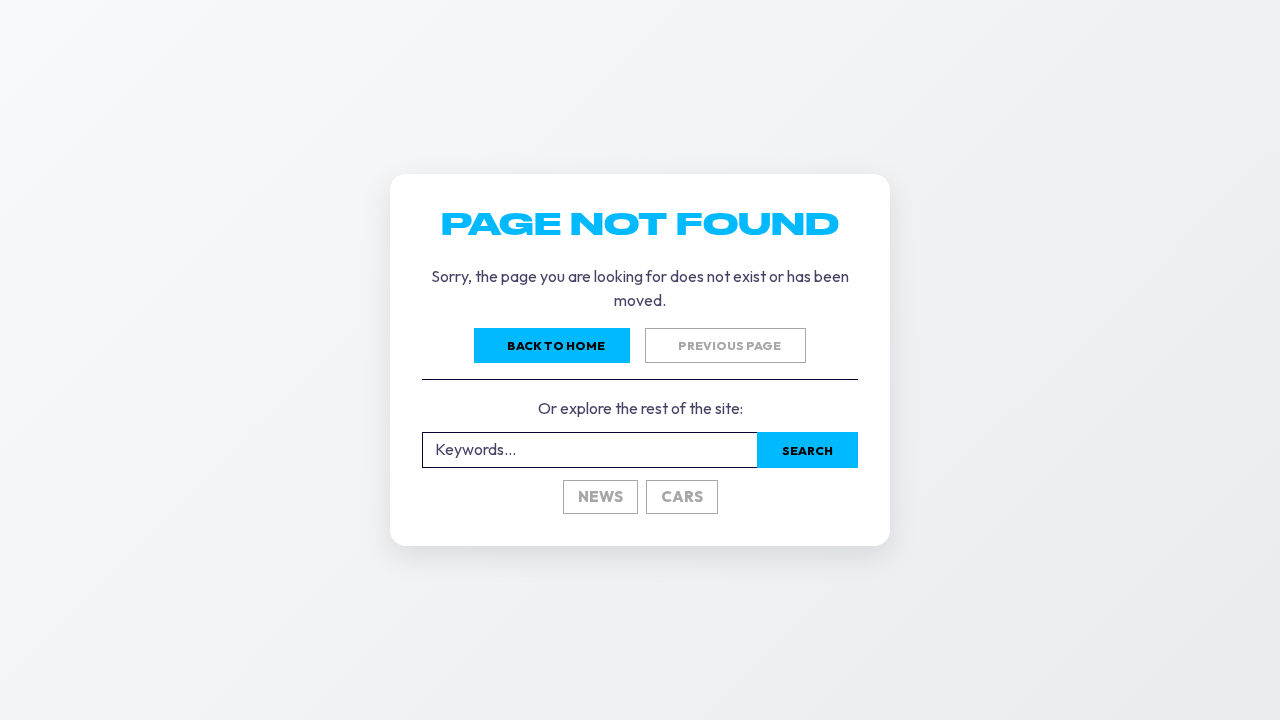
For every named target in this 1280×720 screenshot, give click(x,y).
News (600, 496)
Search (807, 450)
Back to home (556, 345)
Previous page (729, 345)
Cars (682, 496)
